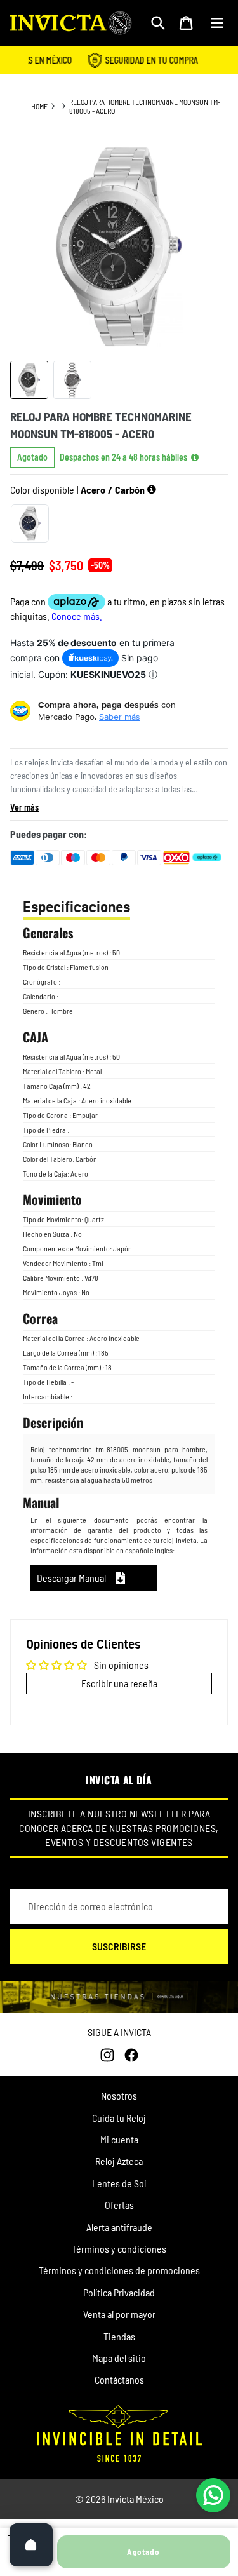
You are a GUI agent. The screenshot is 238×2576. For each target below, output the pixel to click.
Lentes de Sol (119, 2183)
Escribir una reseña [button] (119, 1683)
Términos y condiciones (119, 2249)
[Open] (31, 2545)
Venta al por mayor (119, 2314)
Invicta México (136, 2499)
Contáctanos (119, 2379)
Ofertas (119, 2205)
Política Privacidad (119, 2292)
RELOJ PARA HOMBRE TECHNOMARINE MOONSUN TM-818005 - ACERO (145, 106)
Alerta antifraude (119, 2227)
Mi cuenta (119, 2139)
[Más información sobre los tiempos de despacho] (195, 457)
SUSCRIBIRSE (119, 1946)
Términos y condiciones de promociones (119, 2270)
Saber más (120, 717)
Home (39, 106)
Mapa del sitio (119, 2358)
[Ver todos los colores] (152, 490)
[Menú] (217, 23)
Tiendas (119, 2336)
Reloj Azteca (119, 2161)
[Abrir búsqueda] (158, 23)
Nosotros (119, 2095)
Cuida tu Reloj (119, 2118)
